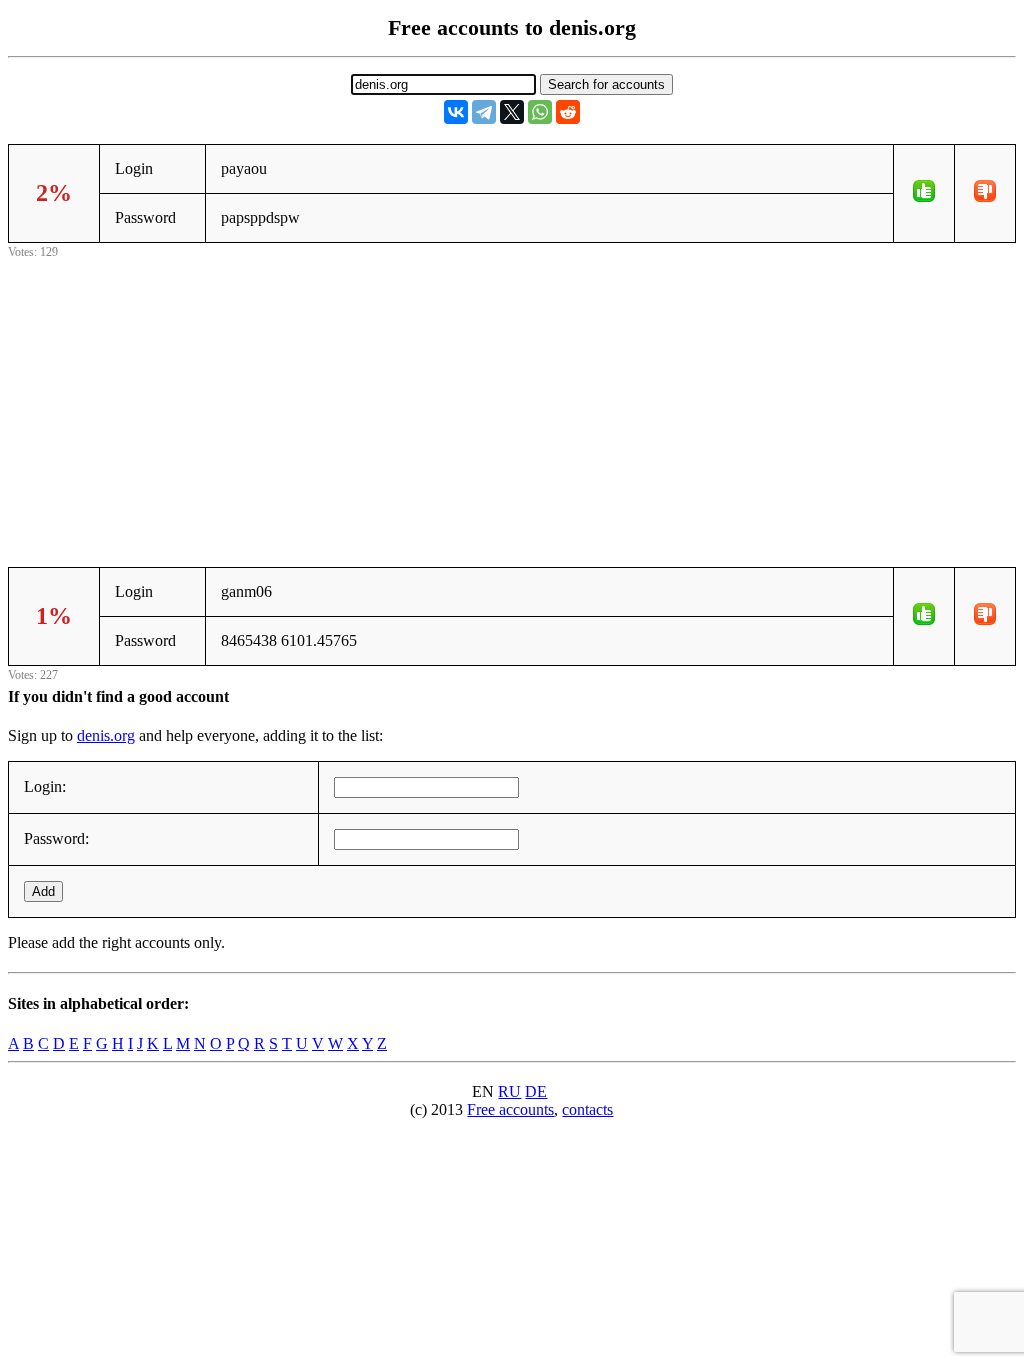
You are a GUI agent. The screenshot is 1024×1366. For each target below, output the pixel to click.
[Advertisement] (512, 403)
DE (536, 1091)
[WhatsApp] (540, 112)
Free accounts (510, 1109)
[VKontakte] (456, 112)
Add (43, 891)
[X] (512, 112)
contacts (587, 1109)
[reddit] (568, 112)
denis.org (106, 735)
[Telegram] (484, 112)
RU (509, 1091)
